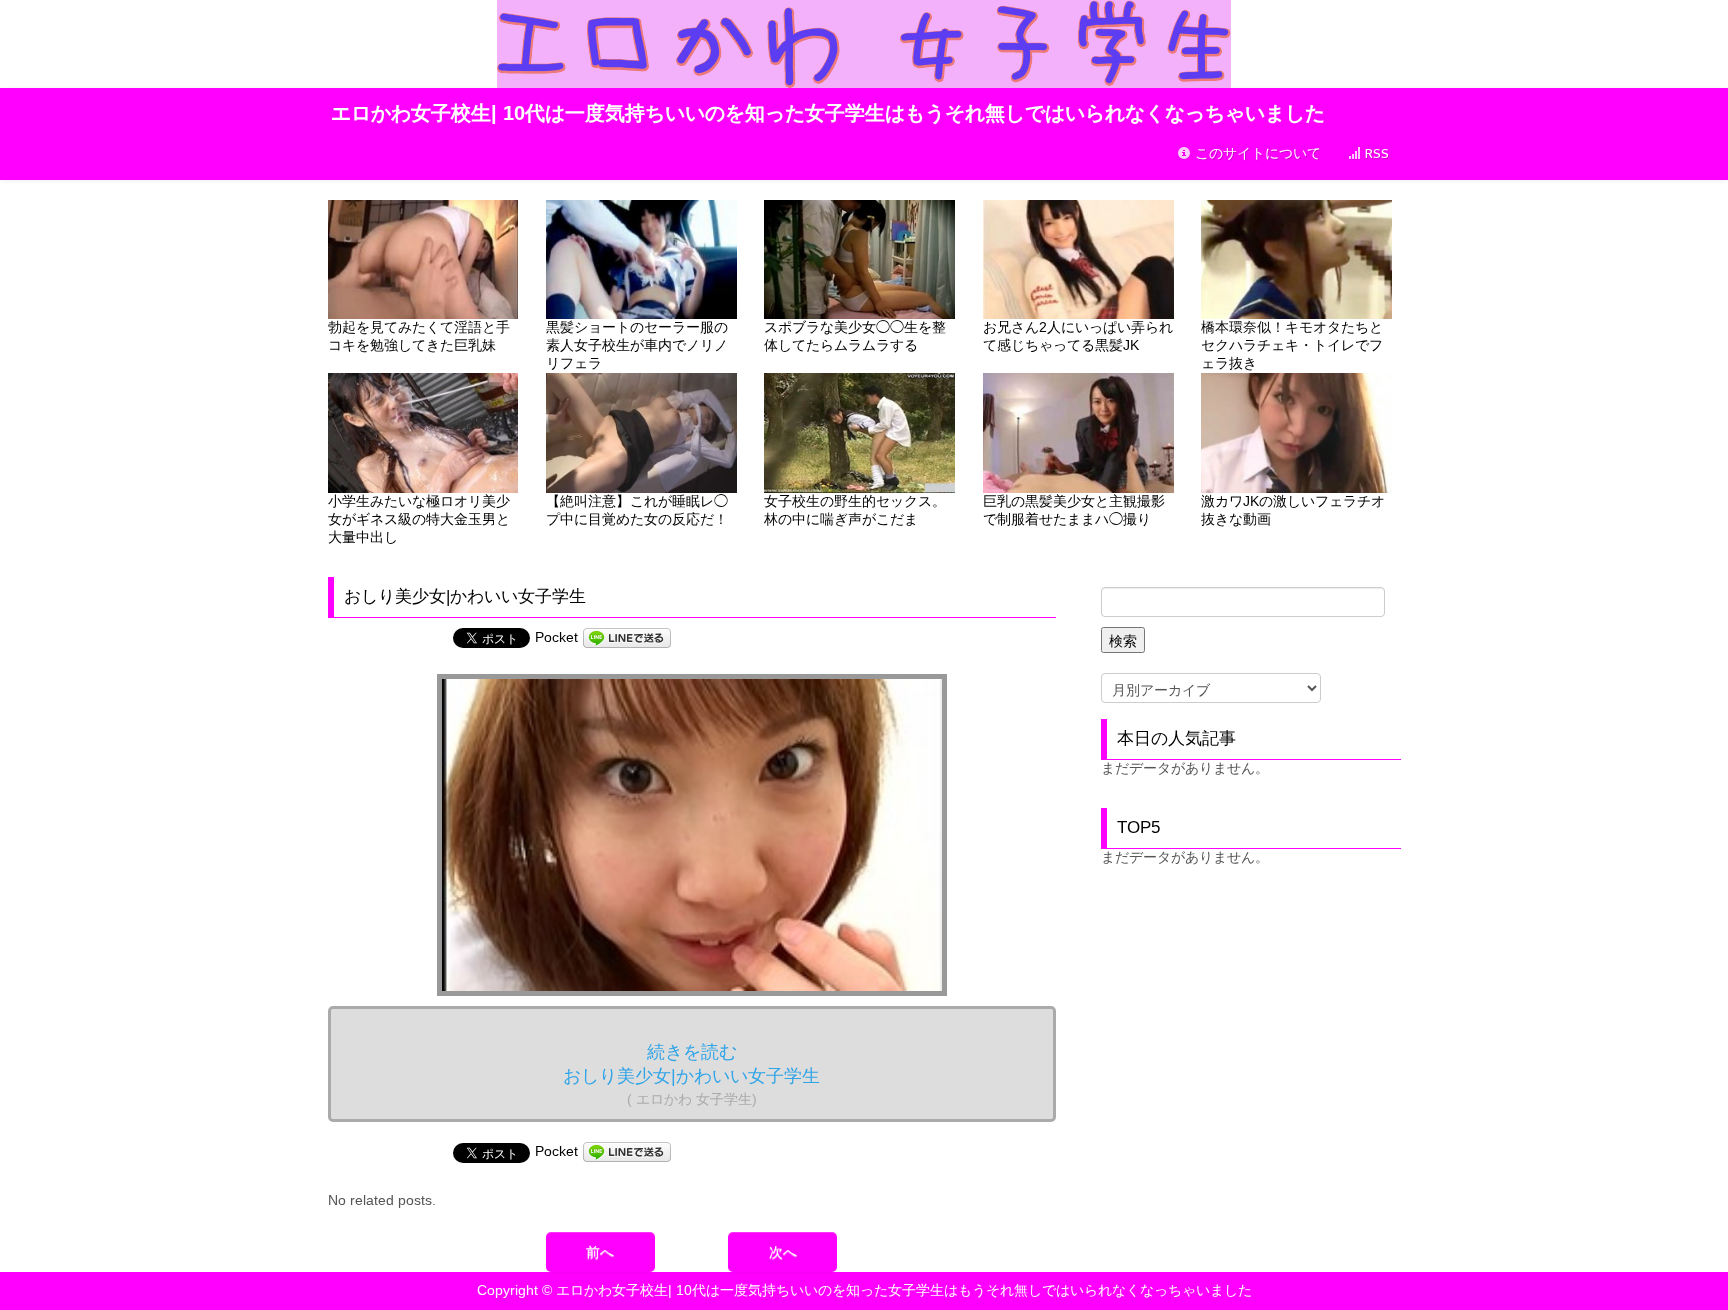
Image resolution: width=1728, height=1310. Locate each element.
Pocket (556, 637)
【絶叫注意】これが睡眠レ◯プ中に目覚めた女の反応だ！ (637, 510)
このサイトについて (1256, 153)
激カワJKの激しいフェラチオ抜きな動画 (1293, 510)
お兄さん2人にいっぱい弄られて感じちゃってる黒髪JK (1078, 336)
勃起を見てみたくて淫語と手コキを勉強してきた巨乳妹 (419, 336)
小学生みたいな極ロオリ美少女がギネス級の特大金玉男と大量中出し (419, 519)
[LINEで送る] (627, 637)
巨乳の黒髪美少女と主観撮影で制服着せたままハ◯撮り (1074, 510)
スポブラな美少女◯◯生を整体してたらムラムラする (855, 336)
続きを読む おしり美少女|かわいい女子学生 (691, 1074)
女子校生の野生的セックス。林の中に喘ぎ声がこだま (855, 510)
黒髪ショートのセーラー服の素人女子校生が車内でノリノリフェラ (637, 345)
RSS (1375, 153)
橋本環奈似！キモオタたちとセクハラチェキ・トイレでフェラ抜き (1292, 345)
